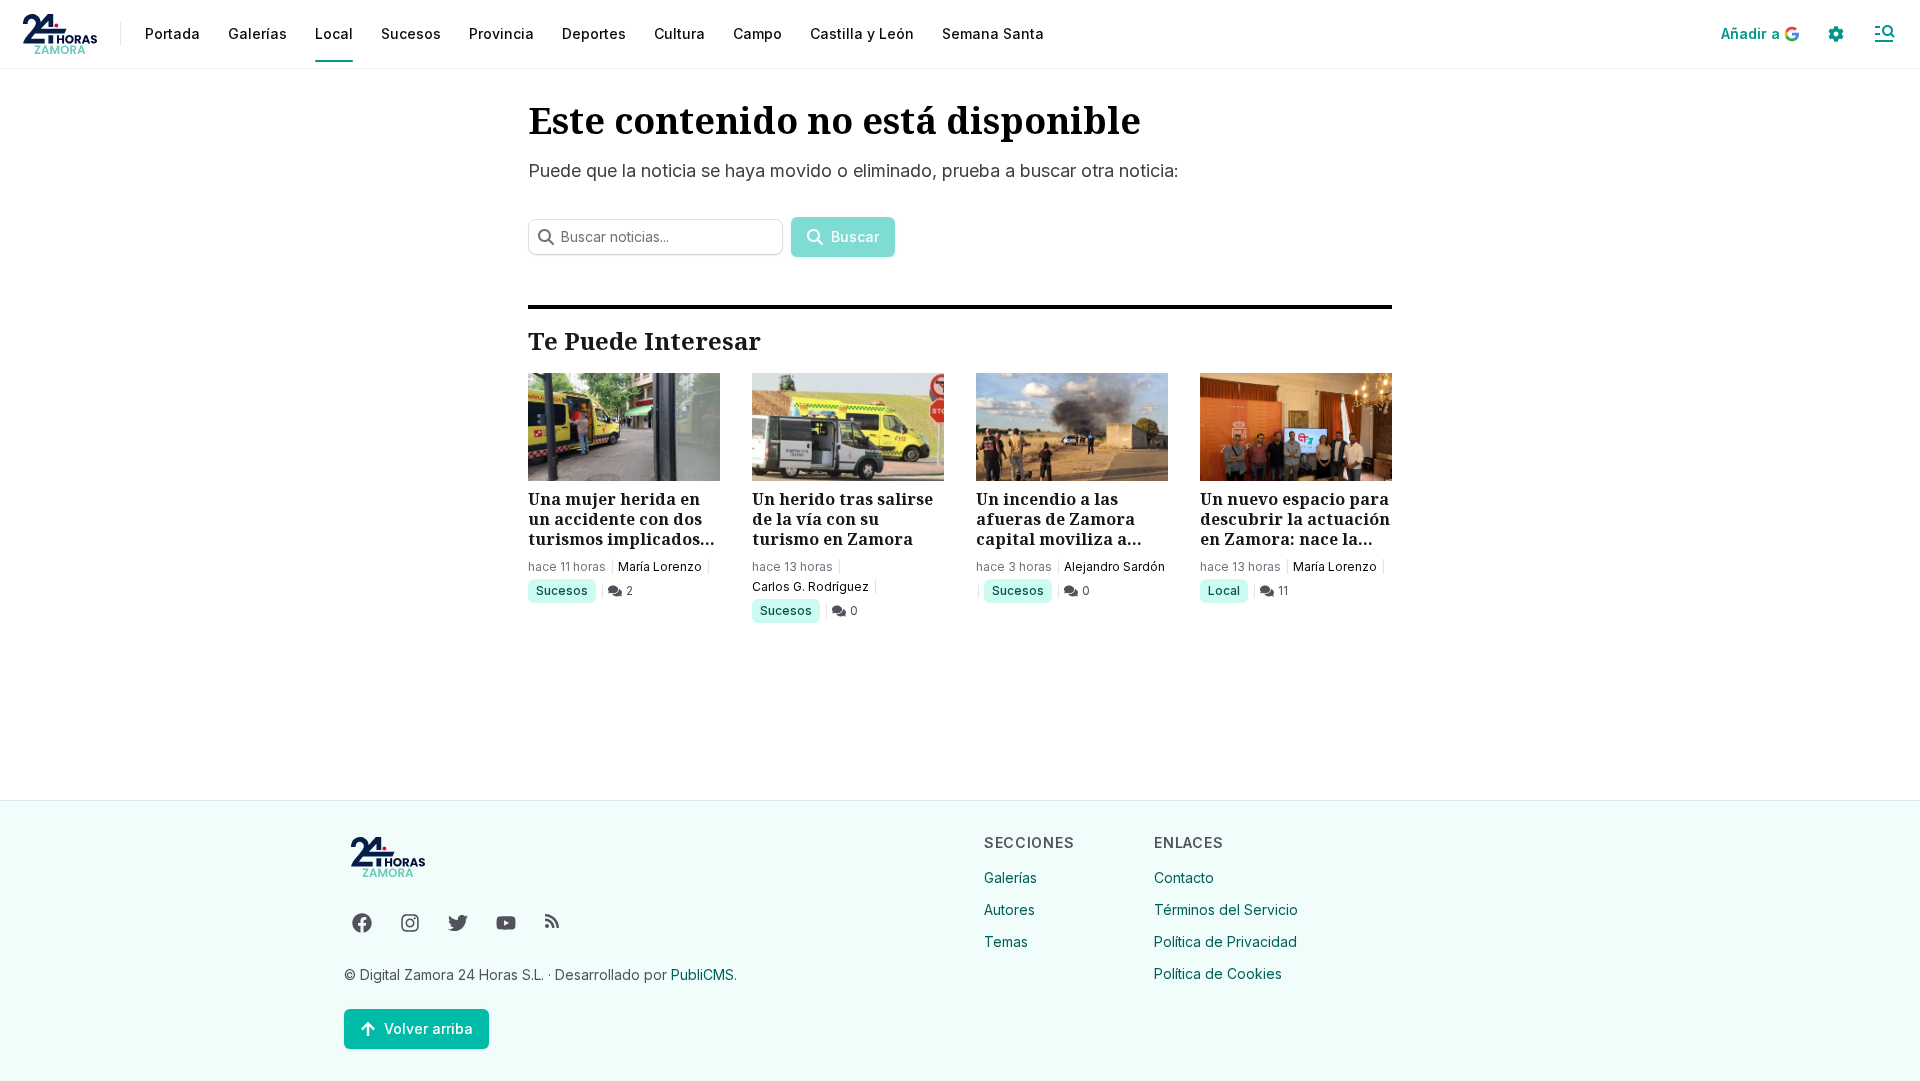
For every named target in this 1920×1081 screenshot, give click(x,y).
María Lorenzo (660, 566)
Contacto (1184, 877)
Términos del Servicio (1226, 909)
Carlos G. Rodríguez (810, 586)
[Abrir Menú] (1884, 34)
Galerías (257, 33)
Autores (1009, 909)
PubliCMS (702, 974)
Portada (172, 33)
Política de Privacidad (1225, 941)
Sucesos (565, 590)
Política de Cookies (1218, 973)
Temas (1006, 941)
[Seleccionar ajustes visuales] (1836, 34)
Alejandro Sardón (1114, 566)
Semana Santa (993, 33)
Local (1227, 590)
